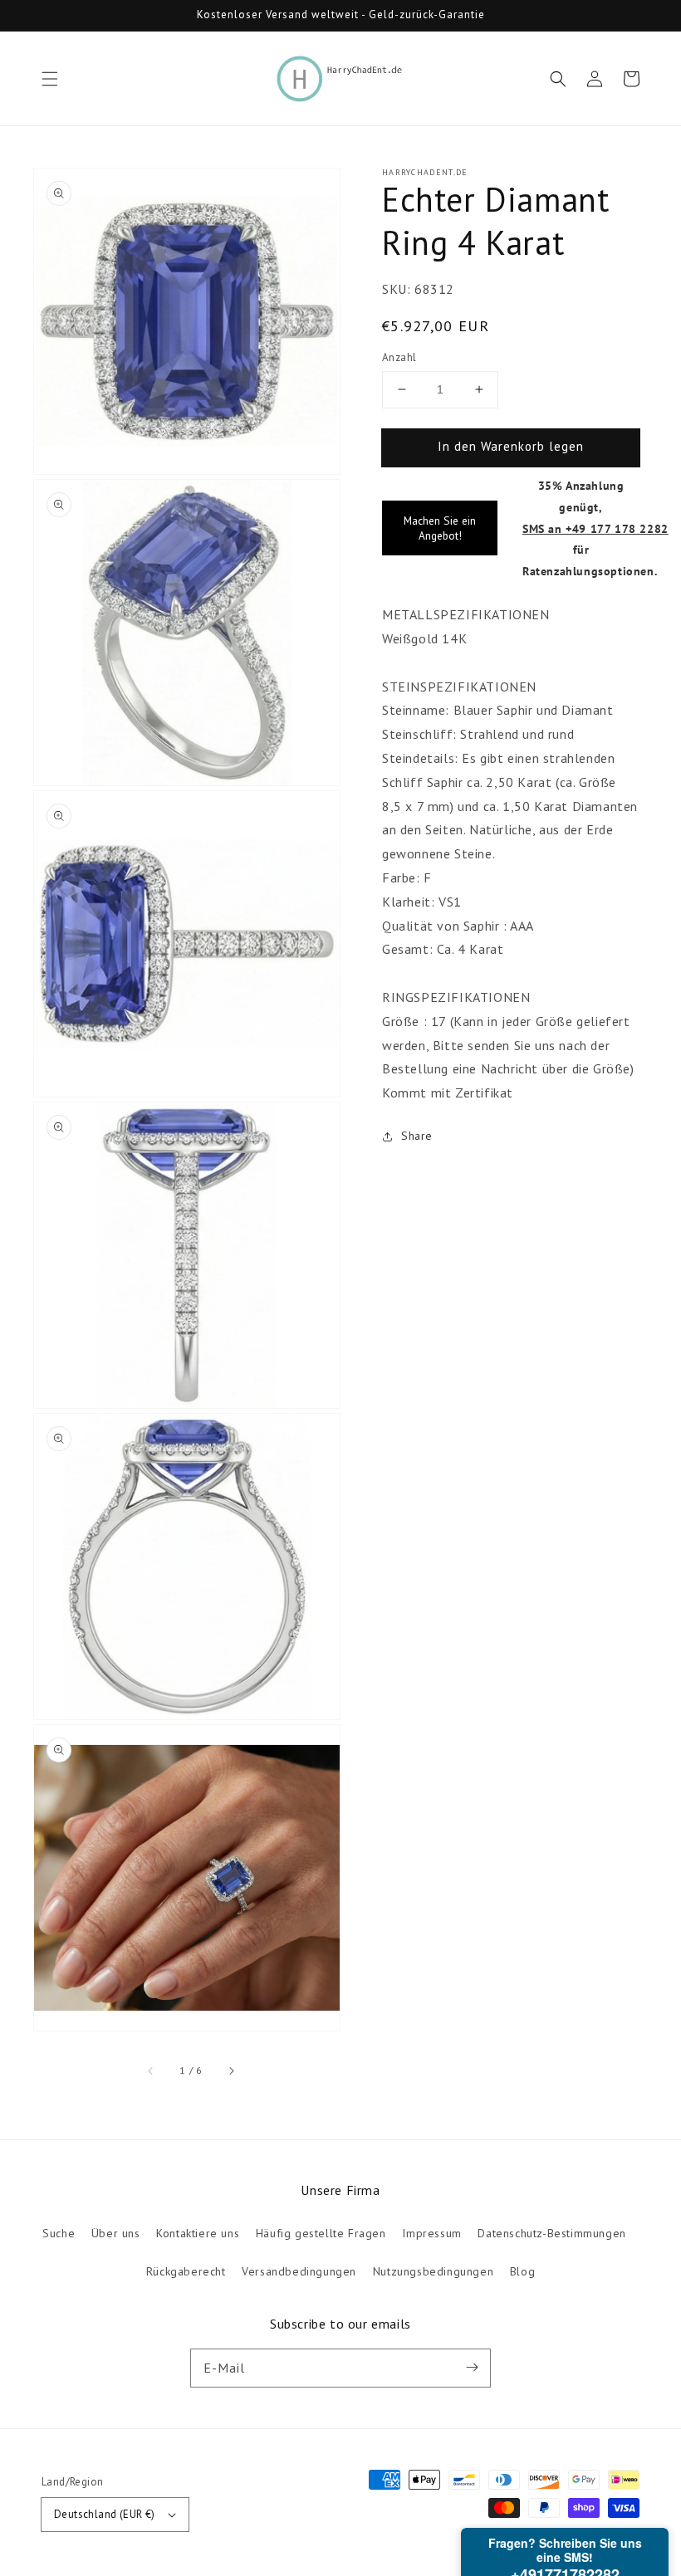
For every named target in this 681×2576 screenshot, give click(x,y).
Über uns (116, 2233)
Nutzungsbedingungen (433, 2271)
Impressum (431, 2233)
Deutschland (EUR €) (105, 2514)
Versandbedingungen (299, 2271)
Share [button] (417, 1136)
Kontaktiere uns (198, 2233)
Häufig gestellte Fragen (321, 2233)
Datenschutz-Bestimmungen (551, 2233)
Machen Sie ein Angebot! (440, 528)
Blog (522, 2271)
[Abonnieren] (472, 2368)
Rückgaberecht (186, 2271)
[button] (50, 79)
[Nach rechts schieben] (231, 2070)
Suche (59, 2233)
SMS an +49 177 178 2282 (595, 528)
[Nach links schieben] (151, 2070)
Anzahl (399, 357)
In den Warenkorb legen (511, 446)
